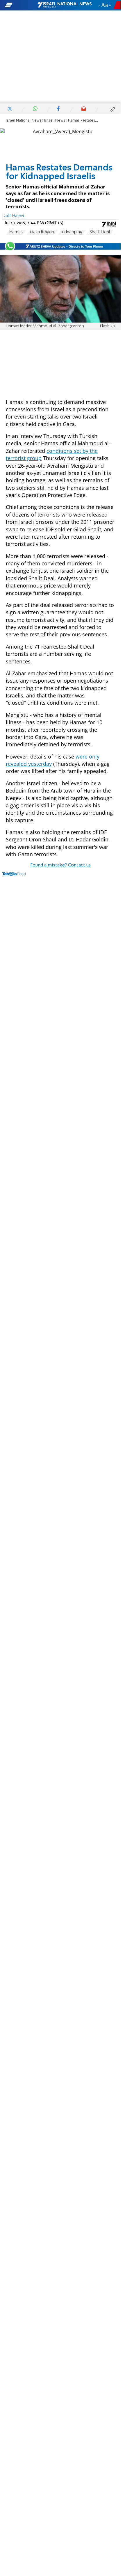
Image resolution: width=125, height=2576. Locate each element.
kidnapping (72, 232)
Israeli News (55, 121)
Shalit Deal (100, 232)
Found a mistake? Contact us (60, 865)
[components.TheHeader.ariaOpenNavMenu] (21, 5)
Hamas (16, 232)
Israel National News (24, 121)
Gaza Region (42, 232)
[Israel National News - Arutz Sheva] (65, 5)
